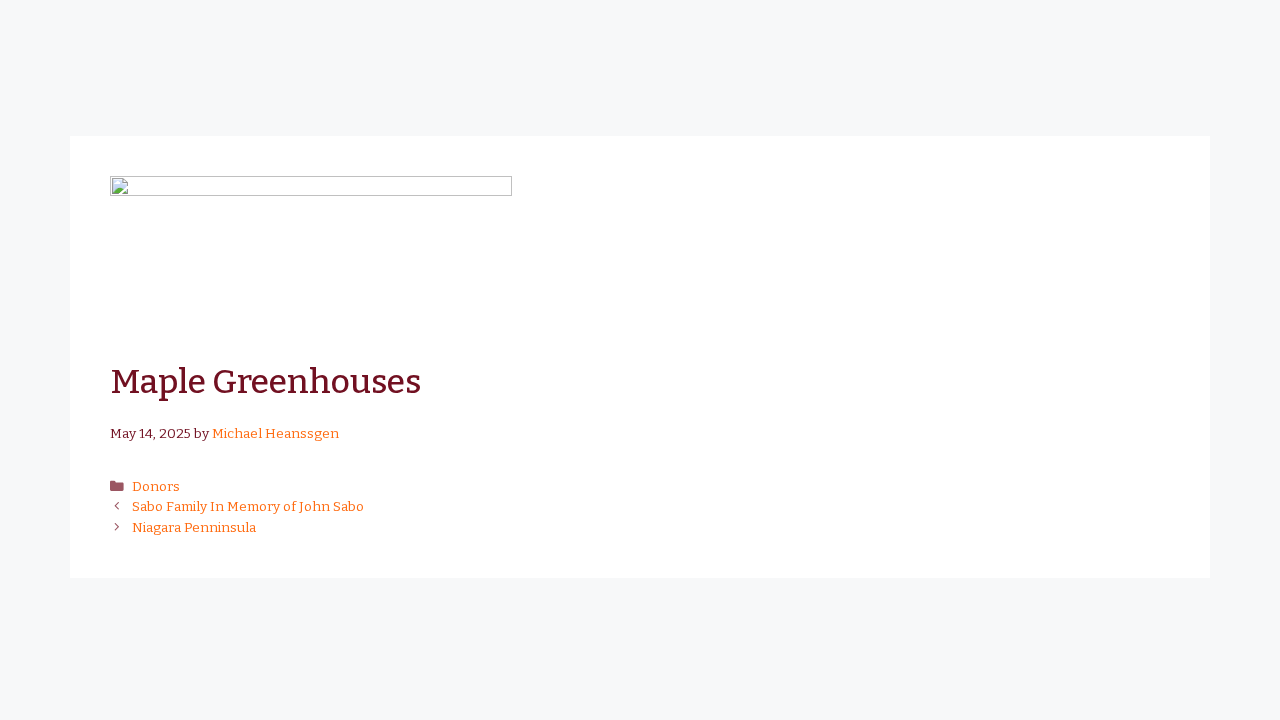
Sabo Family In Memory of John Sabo (248, 506)
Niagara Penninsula (194, 527)
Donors (156, 486)
